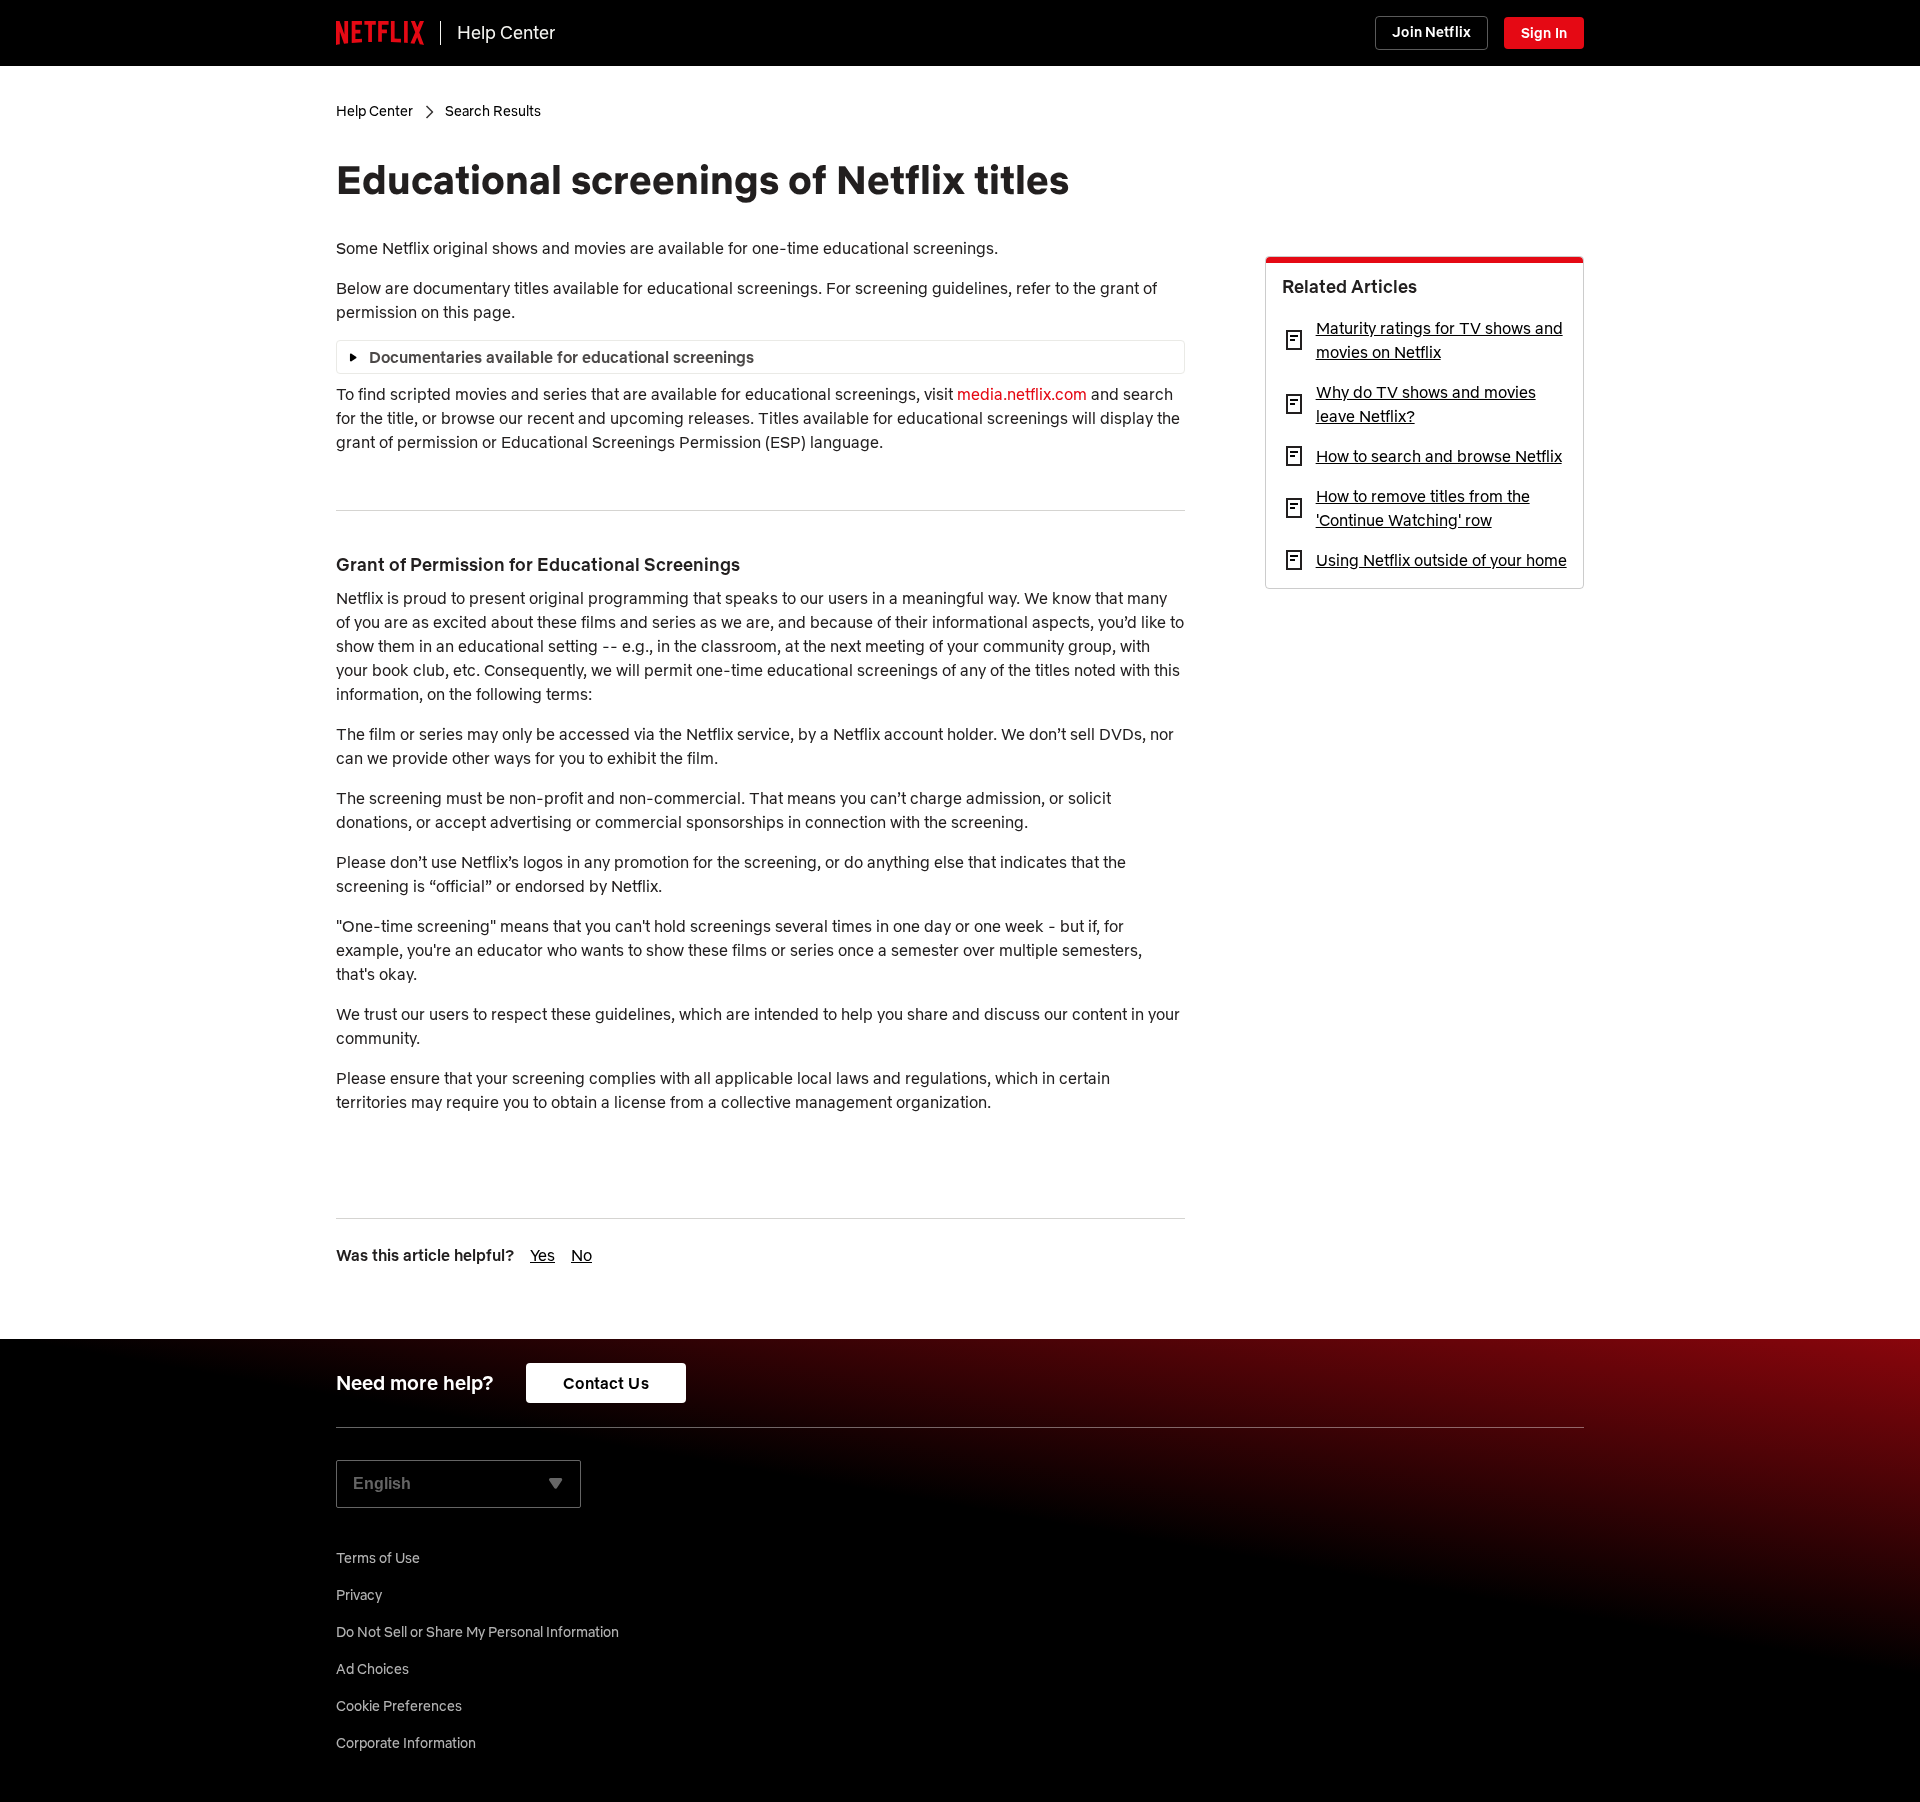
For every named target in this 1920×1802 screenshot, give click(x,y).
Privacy (359, 1595)
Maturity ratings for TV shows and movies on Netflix (1439, 340)
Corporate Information (406, 1743)
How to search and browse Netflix (1439, 456)
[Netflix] (380, 33)
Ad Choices (372, 1669)
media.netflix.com (1022, 394)
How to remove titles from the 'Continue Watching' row (1423, 508)
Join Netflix (1431, 32)
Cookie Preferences (399, 1706)
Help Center (506, 32)
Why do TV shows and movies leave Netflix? (1426, 404)
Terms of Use (378, 1558)
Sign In (1544, 33)
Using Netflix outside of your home (1441, 560)
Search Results (493, 111)
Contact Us (606, 1383)
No (581, 1255)
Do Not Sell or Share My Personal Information (477, 1632)
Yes (542, 1255)
